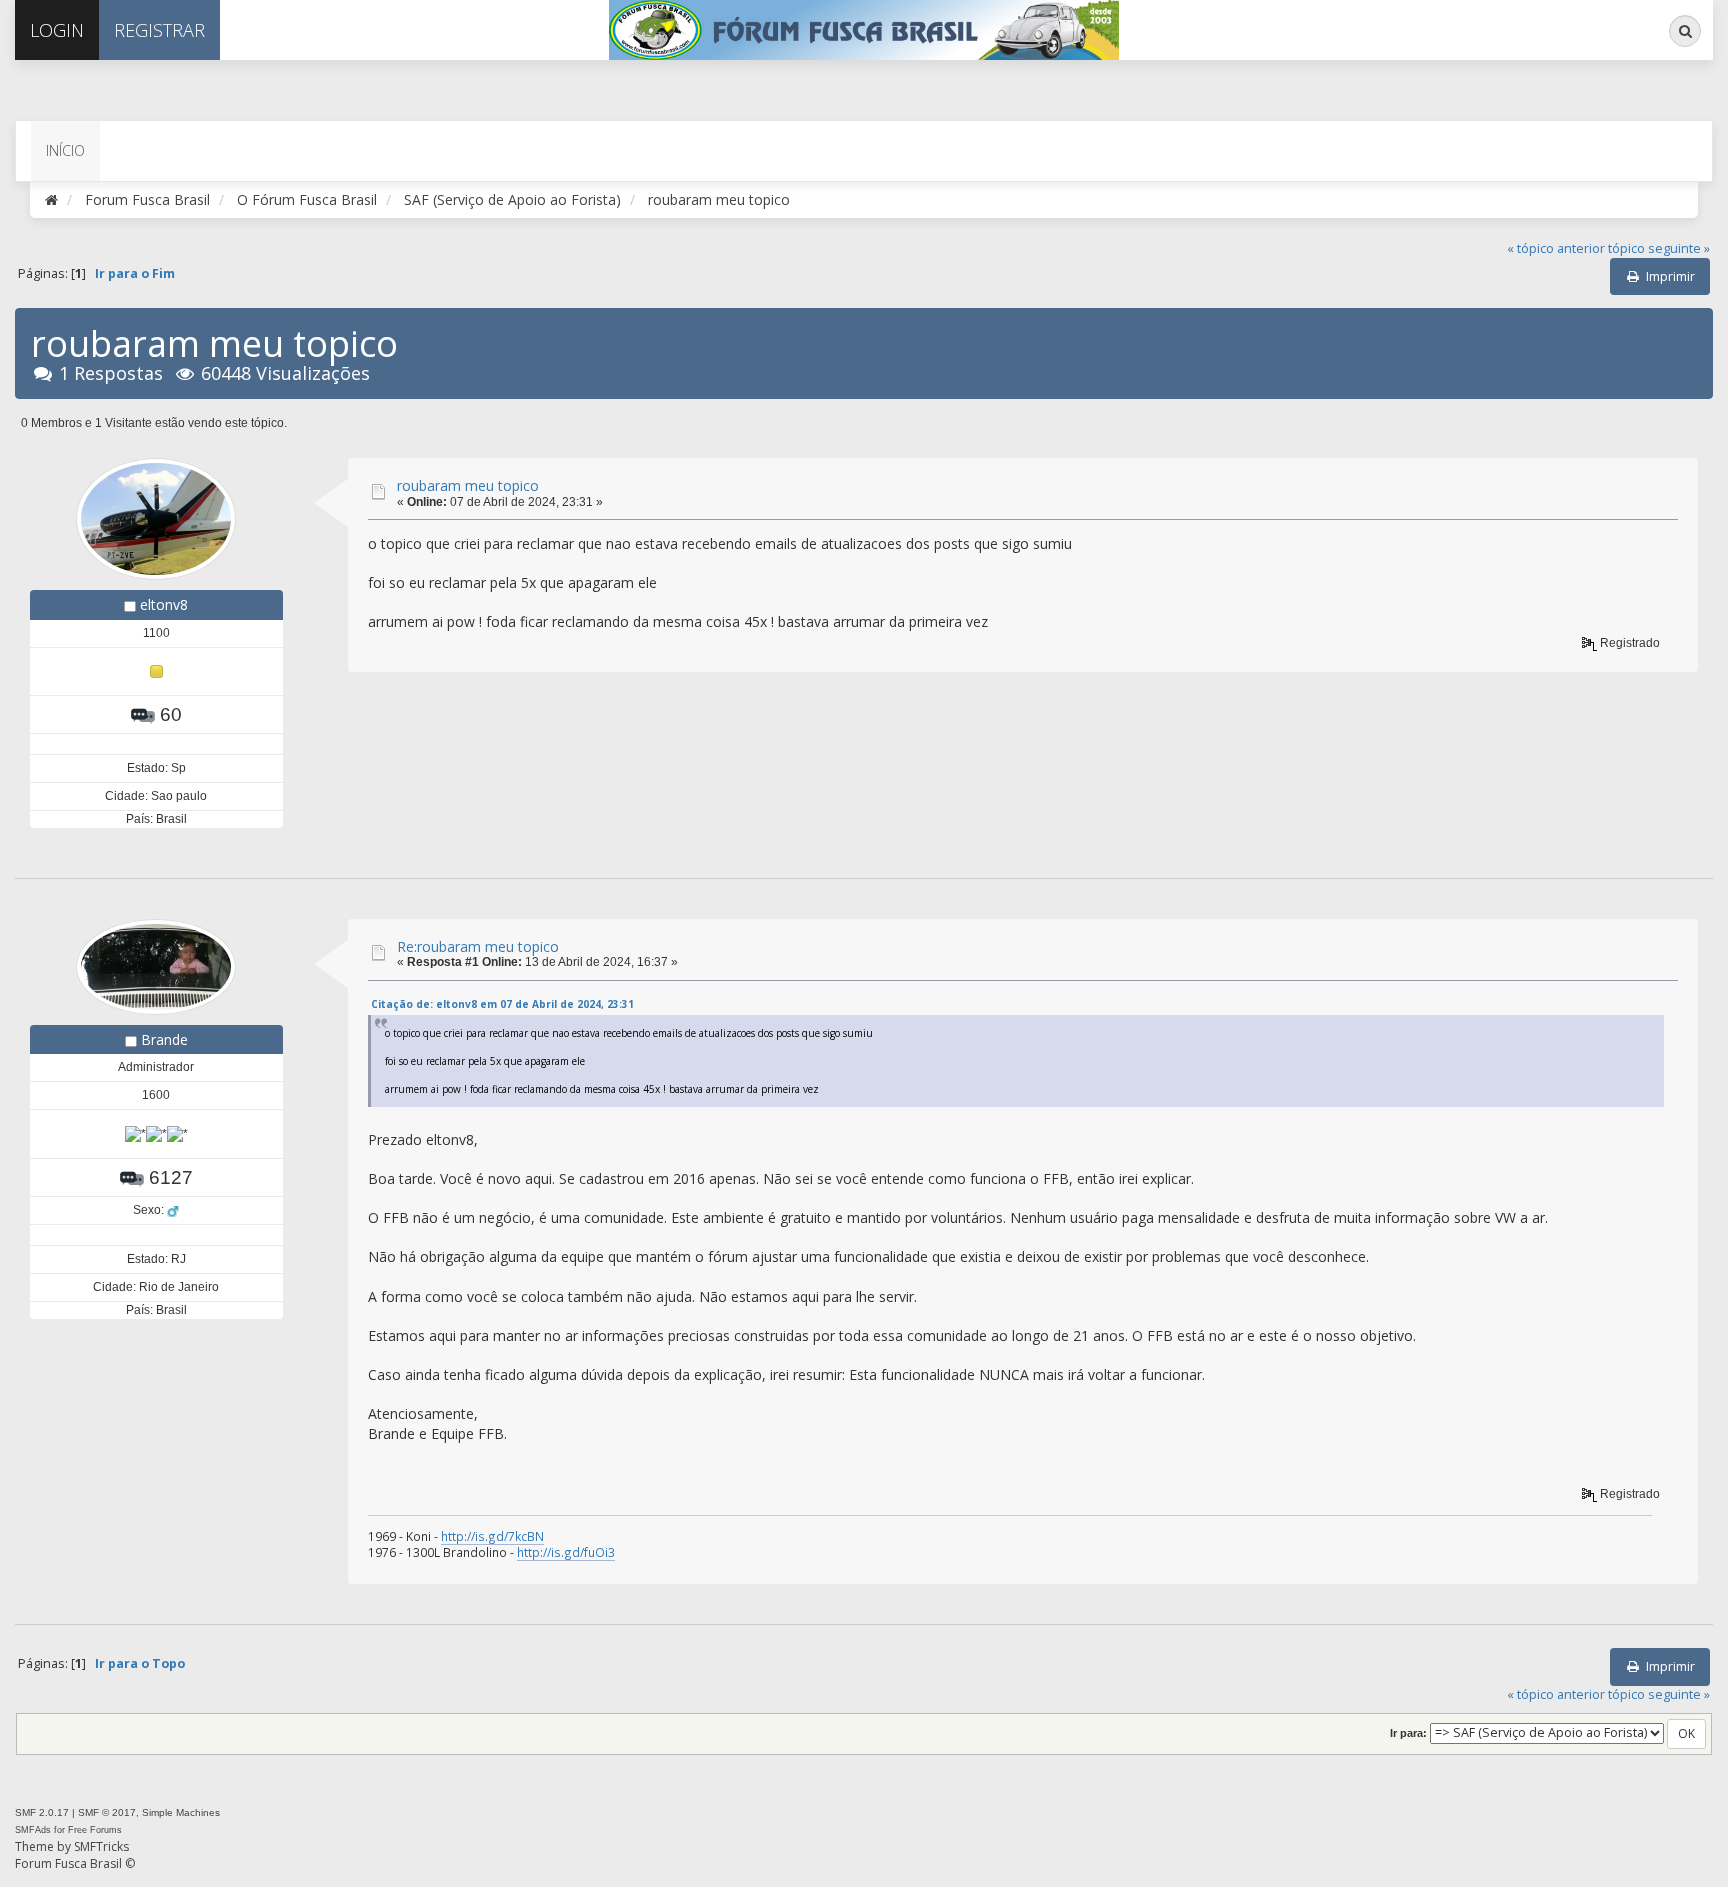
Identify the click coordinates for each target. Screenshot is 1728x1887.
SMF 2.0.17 (42, 1812)
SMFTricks (101, 1846)
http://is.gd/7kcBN (492, 1536)
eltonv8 (164, 604)
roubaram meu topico (468, 485)
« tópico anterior (1556, 248)
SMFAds (33, 1830)
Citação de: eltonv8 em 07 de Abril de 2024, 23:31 (502, 1004)
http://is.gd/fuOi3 (566, 1552)
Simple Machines (181, 1812)
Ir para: (1408, 1733)
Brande (164, 1039)
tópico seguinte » (1659, 248)
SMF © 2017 (107, 1812)
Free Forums (95, 1830)
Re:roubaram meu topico (478, 946)
